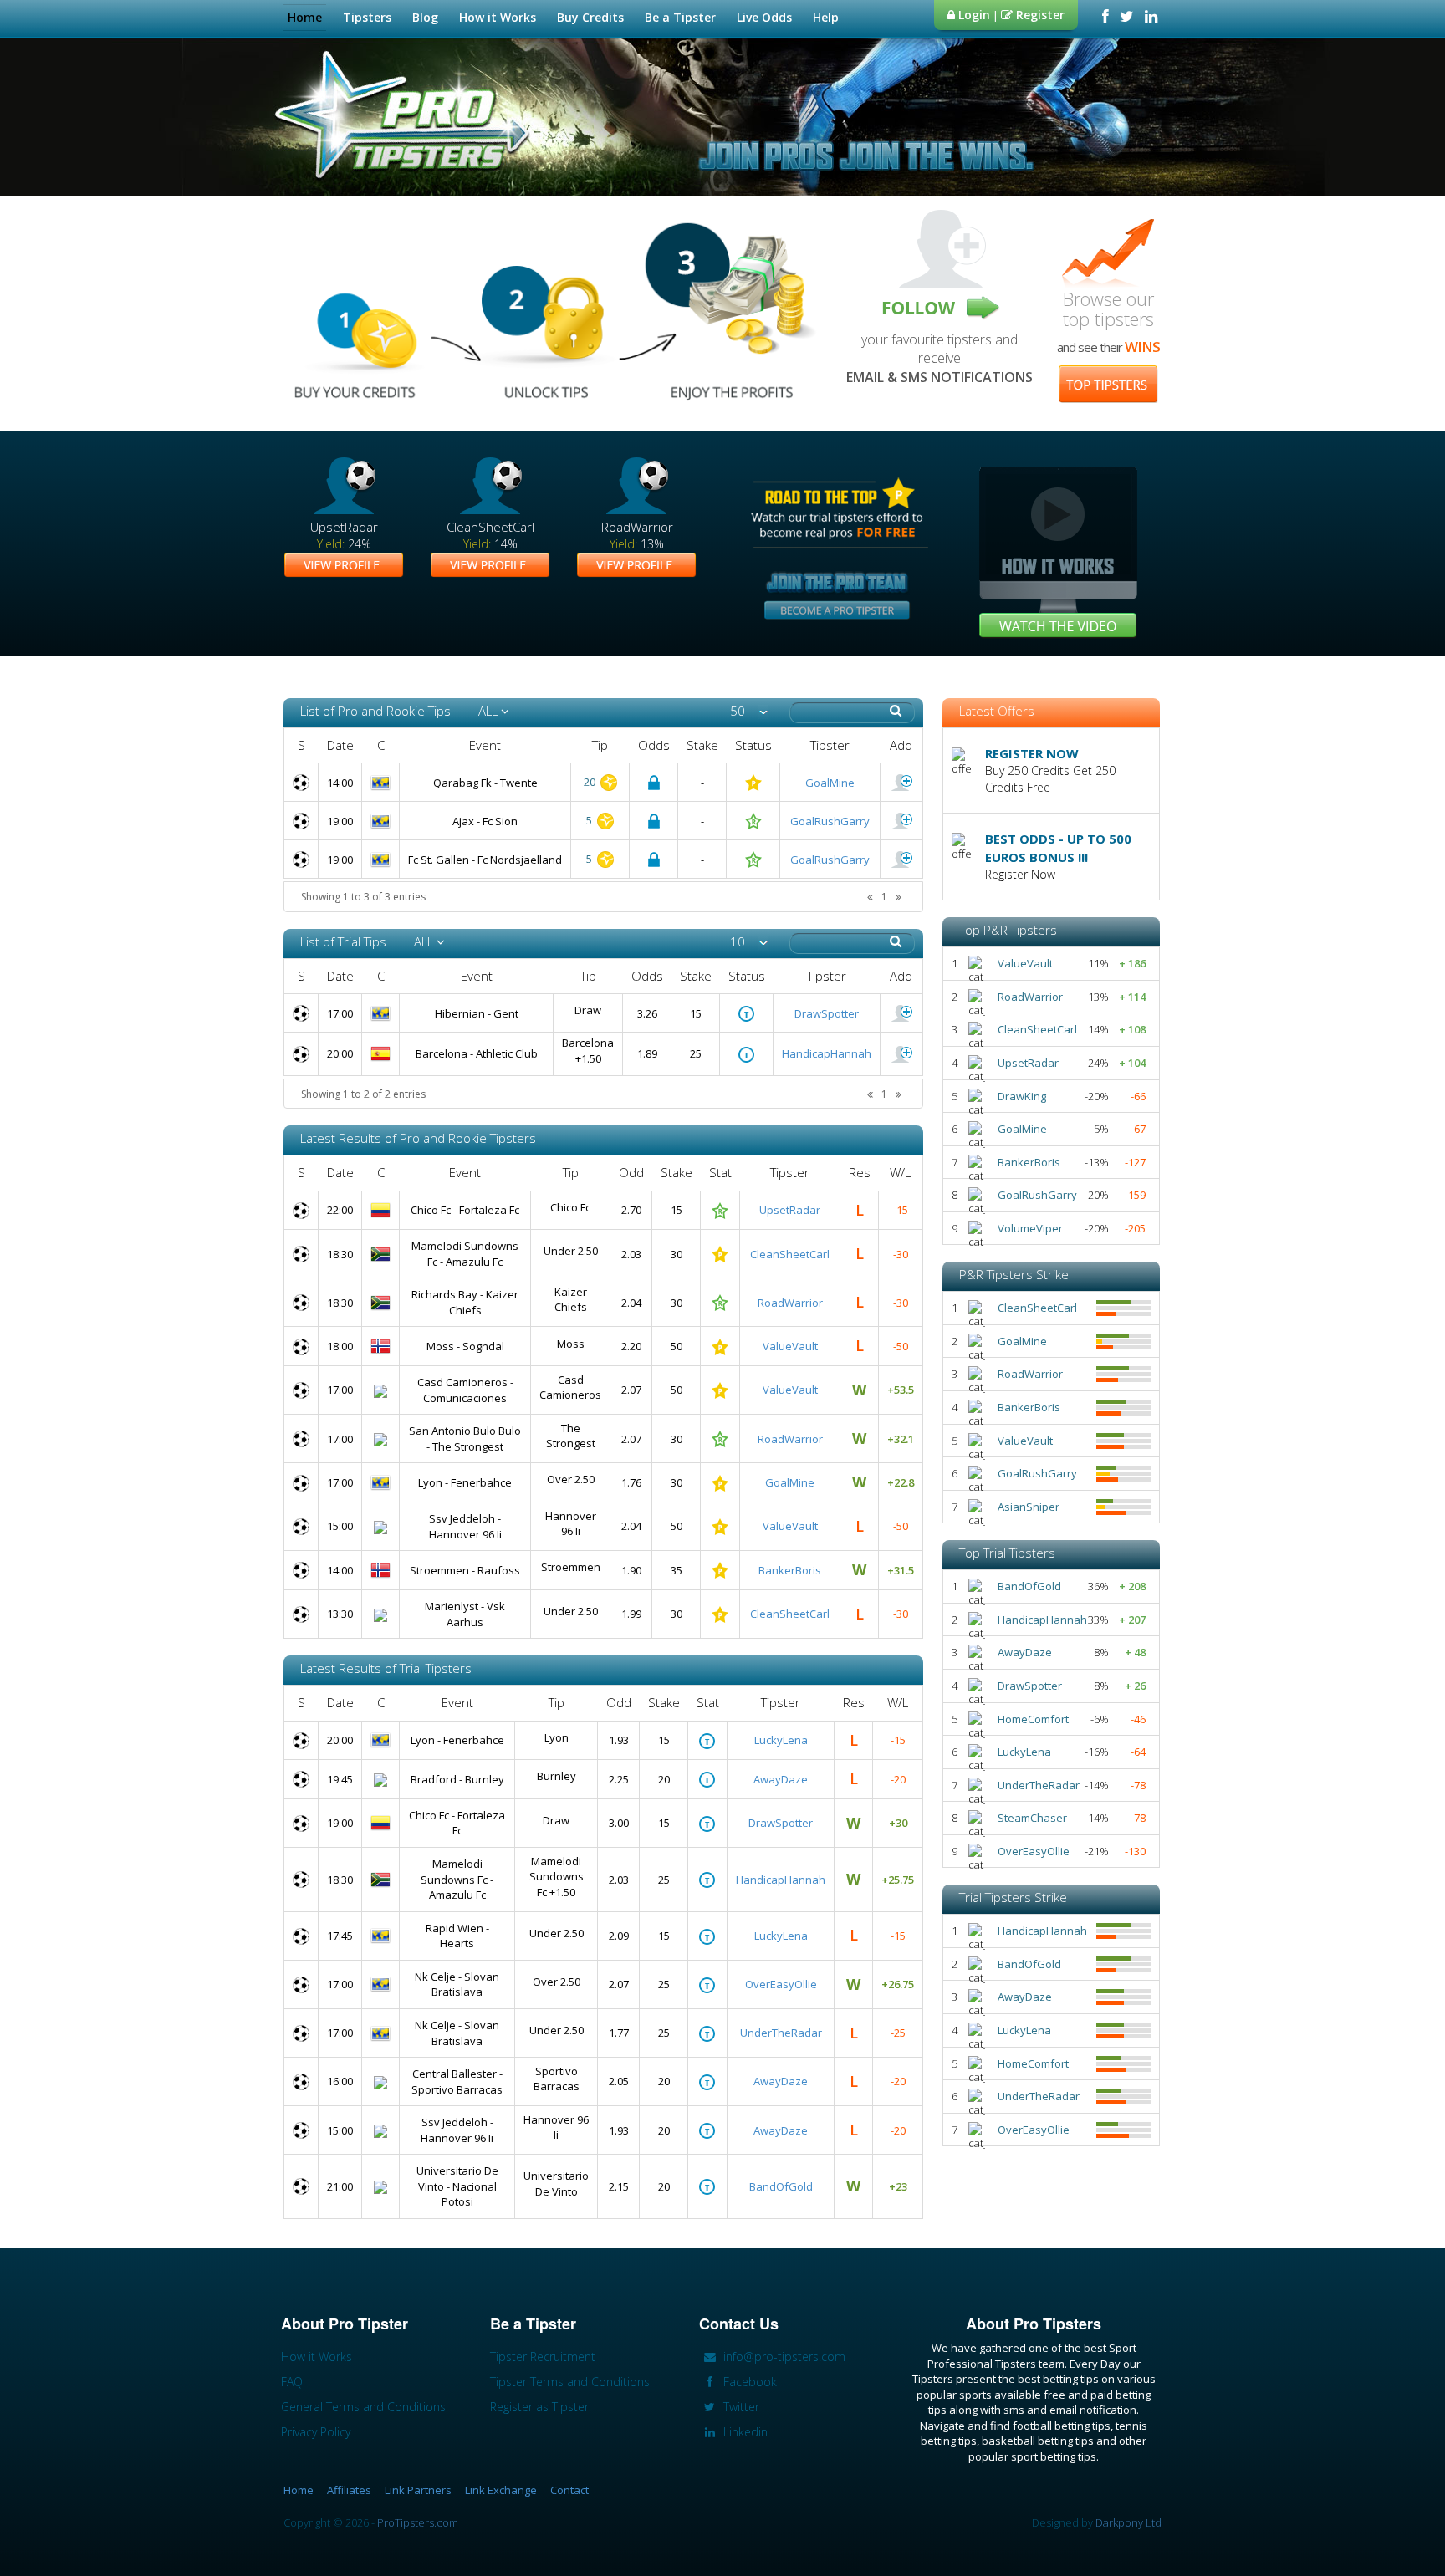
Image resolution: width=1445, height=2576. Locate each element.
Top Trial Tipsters (1007, 1553)
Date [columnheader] (340, 745)
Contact (569, 2490)
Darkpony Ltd (1128, 2522)
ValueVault (790, 1346)
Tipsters (367, 17)
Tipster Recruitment (543, 2357)
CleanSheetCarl (790, 1254)
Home (305, 17)
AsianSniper (1029, 1507)
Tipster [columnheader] (830, 745)
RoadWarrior (790, 1303)
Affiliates (349, 2490)
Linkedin (744, 2432)
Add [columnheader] (901, 745)
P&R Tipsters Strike (1014, 1274)
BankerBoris (790, 1570)
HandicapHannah (827, 1053)
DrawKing (1022, 1096)
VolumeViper (1030, 1228)
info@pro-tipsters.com (783, 2357)
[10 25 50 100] (749, 942)
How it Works (498, 17)
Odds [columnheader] (654, 745)
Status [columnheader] (753, 745)
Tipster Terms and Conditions (570, 2382)
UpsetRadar (790, 1210)
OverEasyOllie (781, 1984)
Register (1039, 15)
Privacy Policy (316, 2432)
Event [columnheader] (485, 745)
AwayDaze (781, 1779)
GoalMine (830, 783)
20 (591, 782)
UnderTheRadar (781, 2033)
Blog (425, 17)
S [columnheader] (301, 745)
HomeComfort (1033, 1719)
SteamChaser (1032, 1818)
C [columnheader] (381, 745)
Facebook (748, 2382)
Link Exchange (501, 2490)
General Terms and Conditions (363, 2407)
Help (826, 17)
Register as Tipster (539, 2407)
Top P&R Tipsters (1008, 930)
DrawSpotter (827, 1013)
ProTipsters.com (418, 2522)
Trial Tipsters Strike (1013, 1897)
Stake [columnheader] (702, 745)
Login (973, 15)
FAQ (292, 2382)
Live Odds (764, 17)
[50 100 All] (749, 711)
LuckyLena (781, 1740)
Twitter (740, 2407)
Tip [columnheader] (600, 745)
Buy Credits (590, 17)
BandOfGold (781, 2186)
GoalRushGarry (830, 821)
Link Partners (418, 2490)
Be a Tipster (680, 17)
